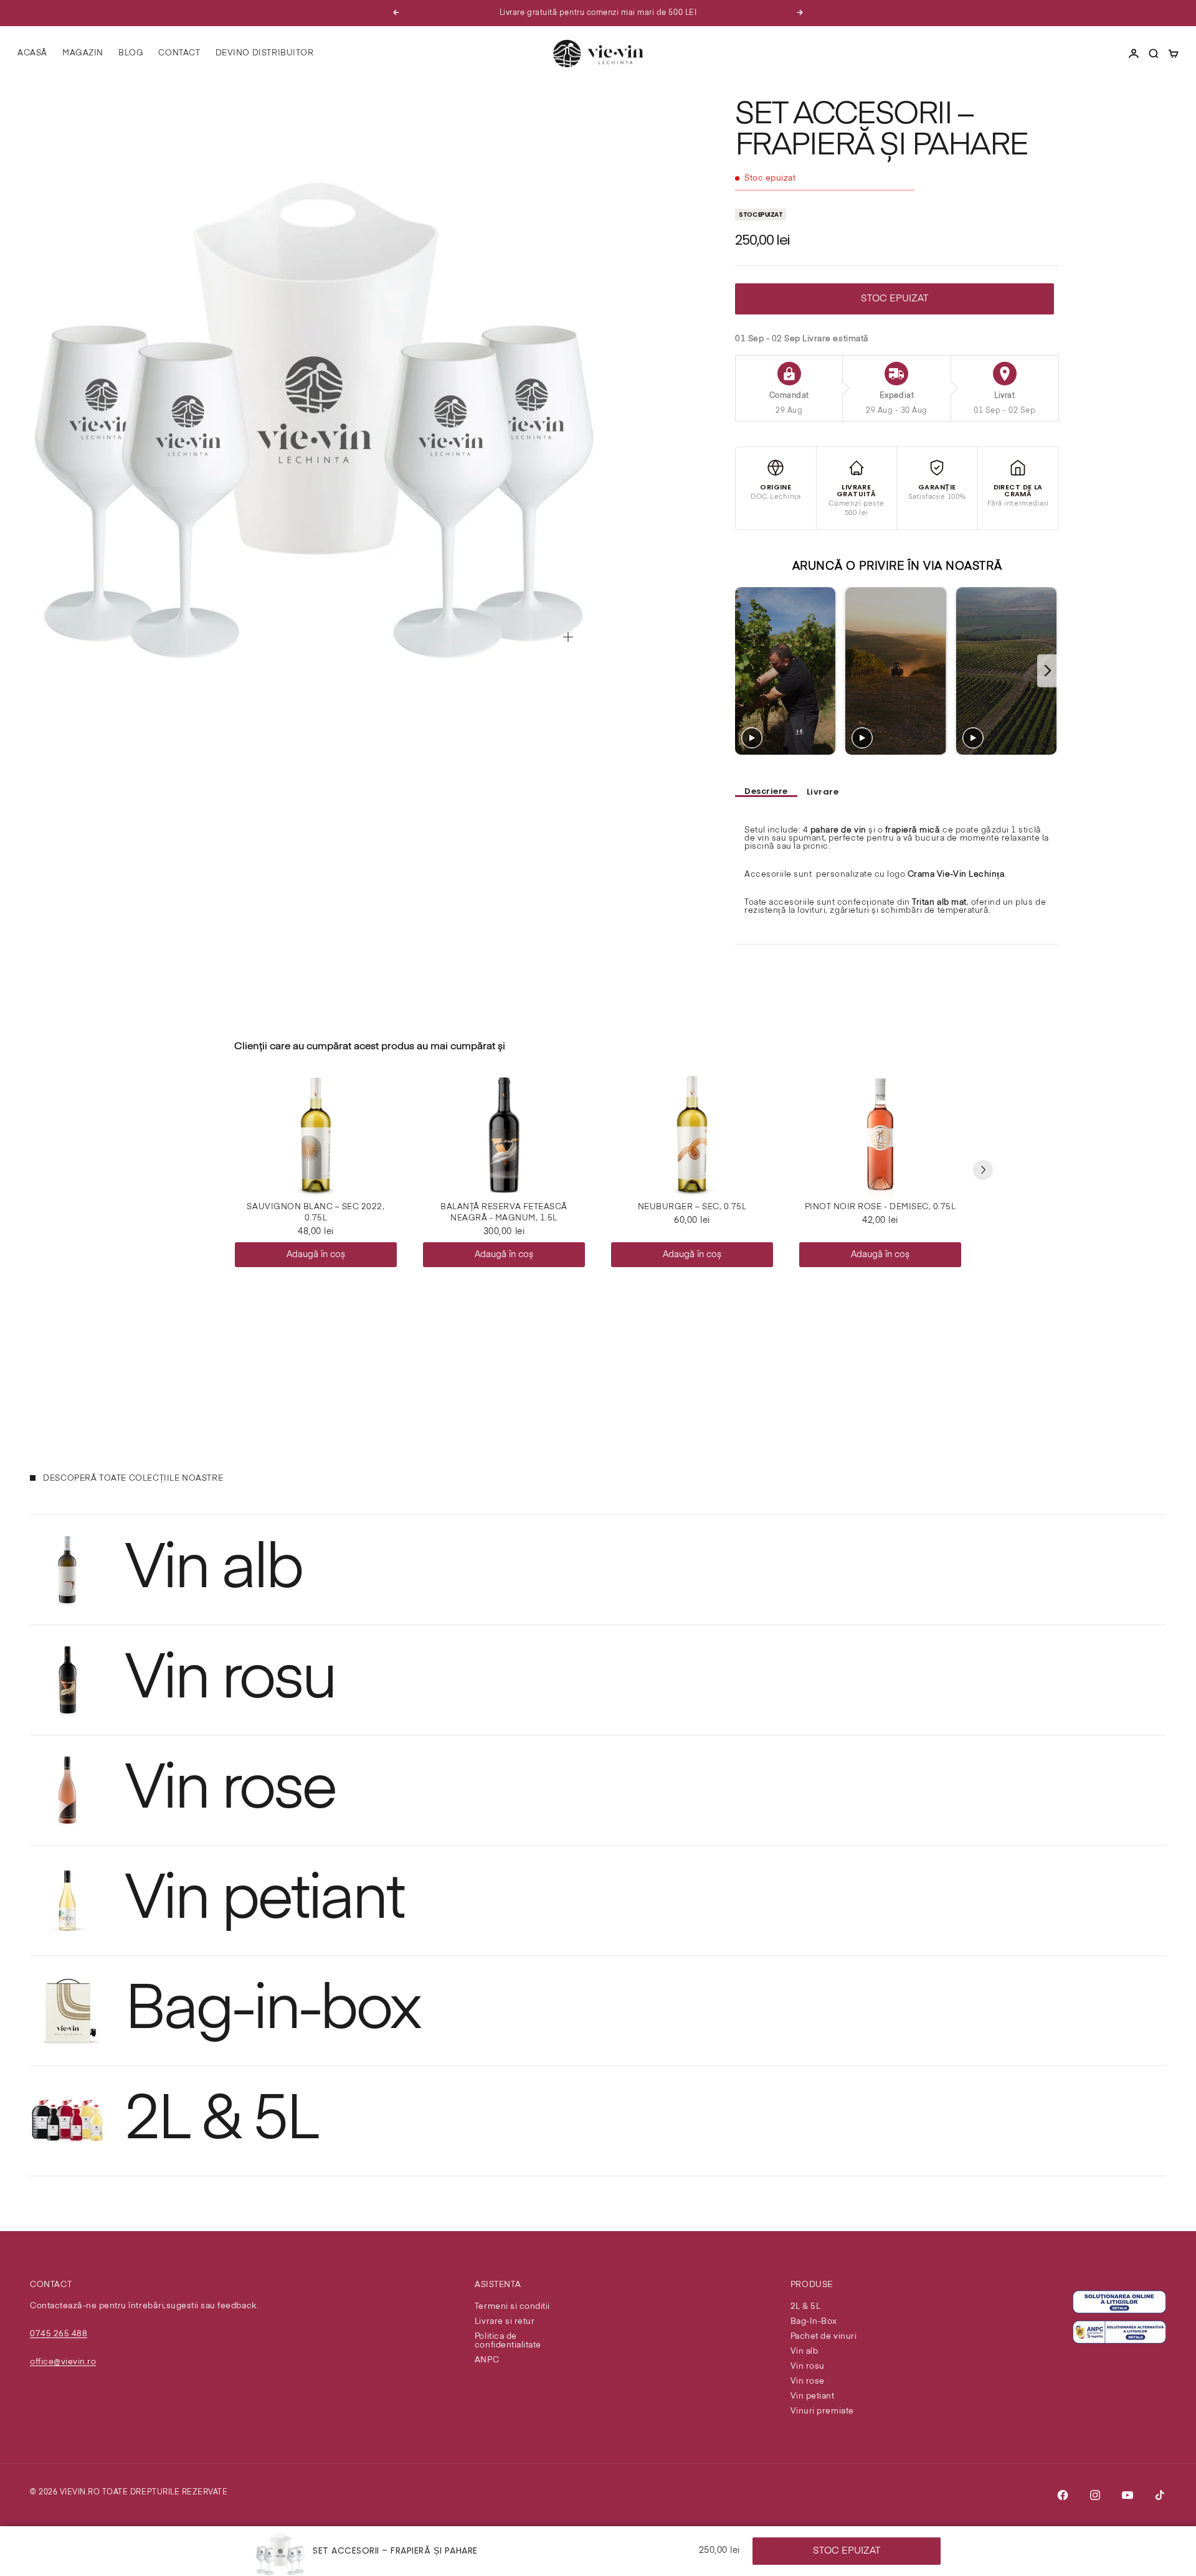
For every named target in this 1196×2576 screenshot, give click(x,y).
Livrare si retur (505, 2322)
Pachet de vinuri (823, 2337)
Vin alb (804, 2352)
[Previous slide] (746, 671)
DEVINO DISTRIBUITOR (265, 53)
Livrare (823, 792)
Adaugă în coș (316, 1255)
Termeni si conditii (512, 2307)
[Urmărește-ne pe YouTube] (1127, 2495)
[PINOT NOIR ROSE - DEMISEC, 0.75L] (880, 1135)
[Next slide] (1048, 671)
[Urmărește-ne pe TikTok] (1160, 2495)
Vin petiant (813, 2396)
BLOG (131, 53)
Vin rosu (808, 2366)
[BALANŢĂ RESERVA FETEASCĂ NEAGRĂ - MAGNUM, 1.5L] (504, 1135)
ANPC (487, 2360)
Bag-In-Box (814, 2322)
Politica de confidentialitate (508, 2341)
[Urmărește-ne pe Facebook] (1063, 2495)
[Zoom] (568, 637)
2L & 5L (806, 2307)
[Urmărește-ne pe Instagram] (1095, 2495)
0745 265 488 (59, 2334)
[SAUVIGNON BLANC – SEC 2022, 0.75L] (316, 1135)
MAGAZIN (83, 53)
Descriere (766, 792)
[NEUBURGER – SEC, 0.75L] (692, 1135)
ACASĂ (32, 53)
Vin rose (808, 2381)
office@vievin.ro (63, 2362)
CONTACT (179, 53)
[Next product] (983, 1170)
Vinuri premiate (822, 2411)
